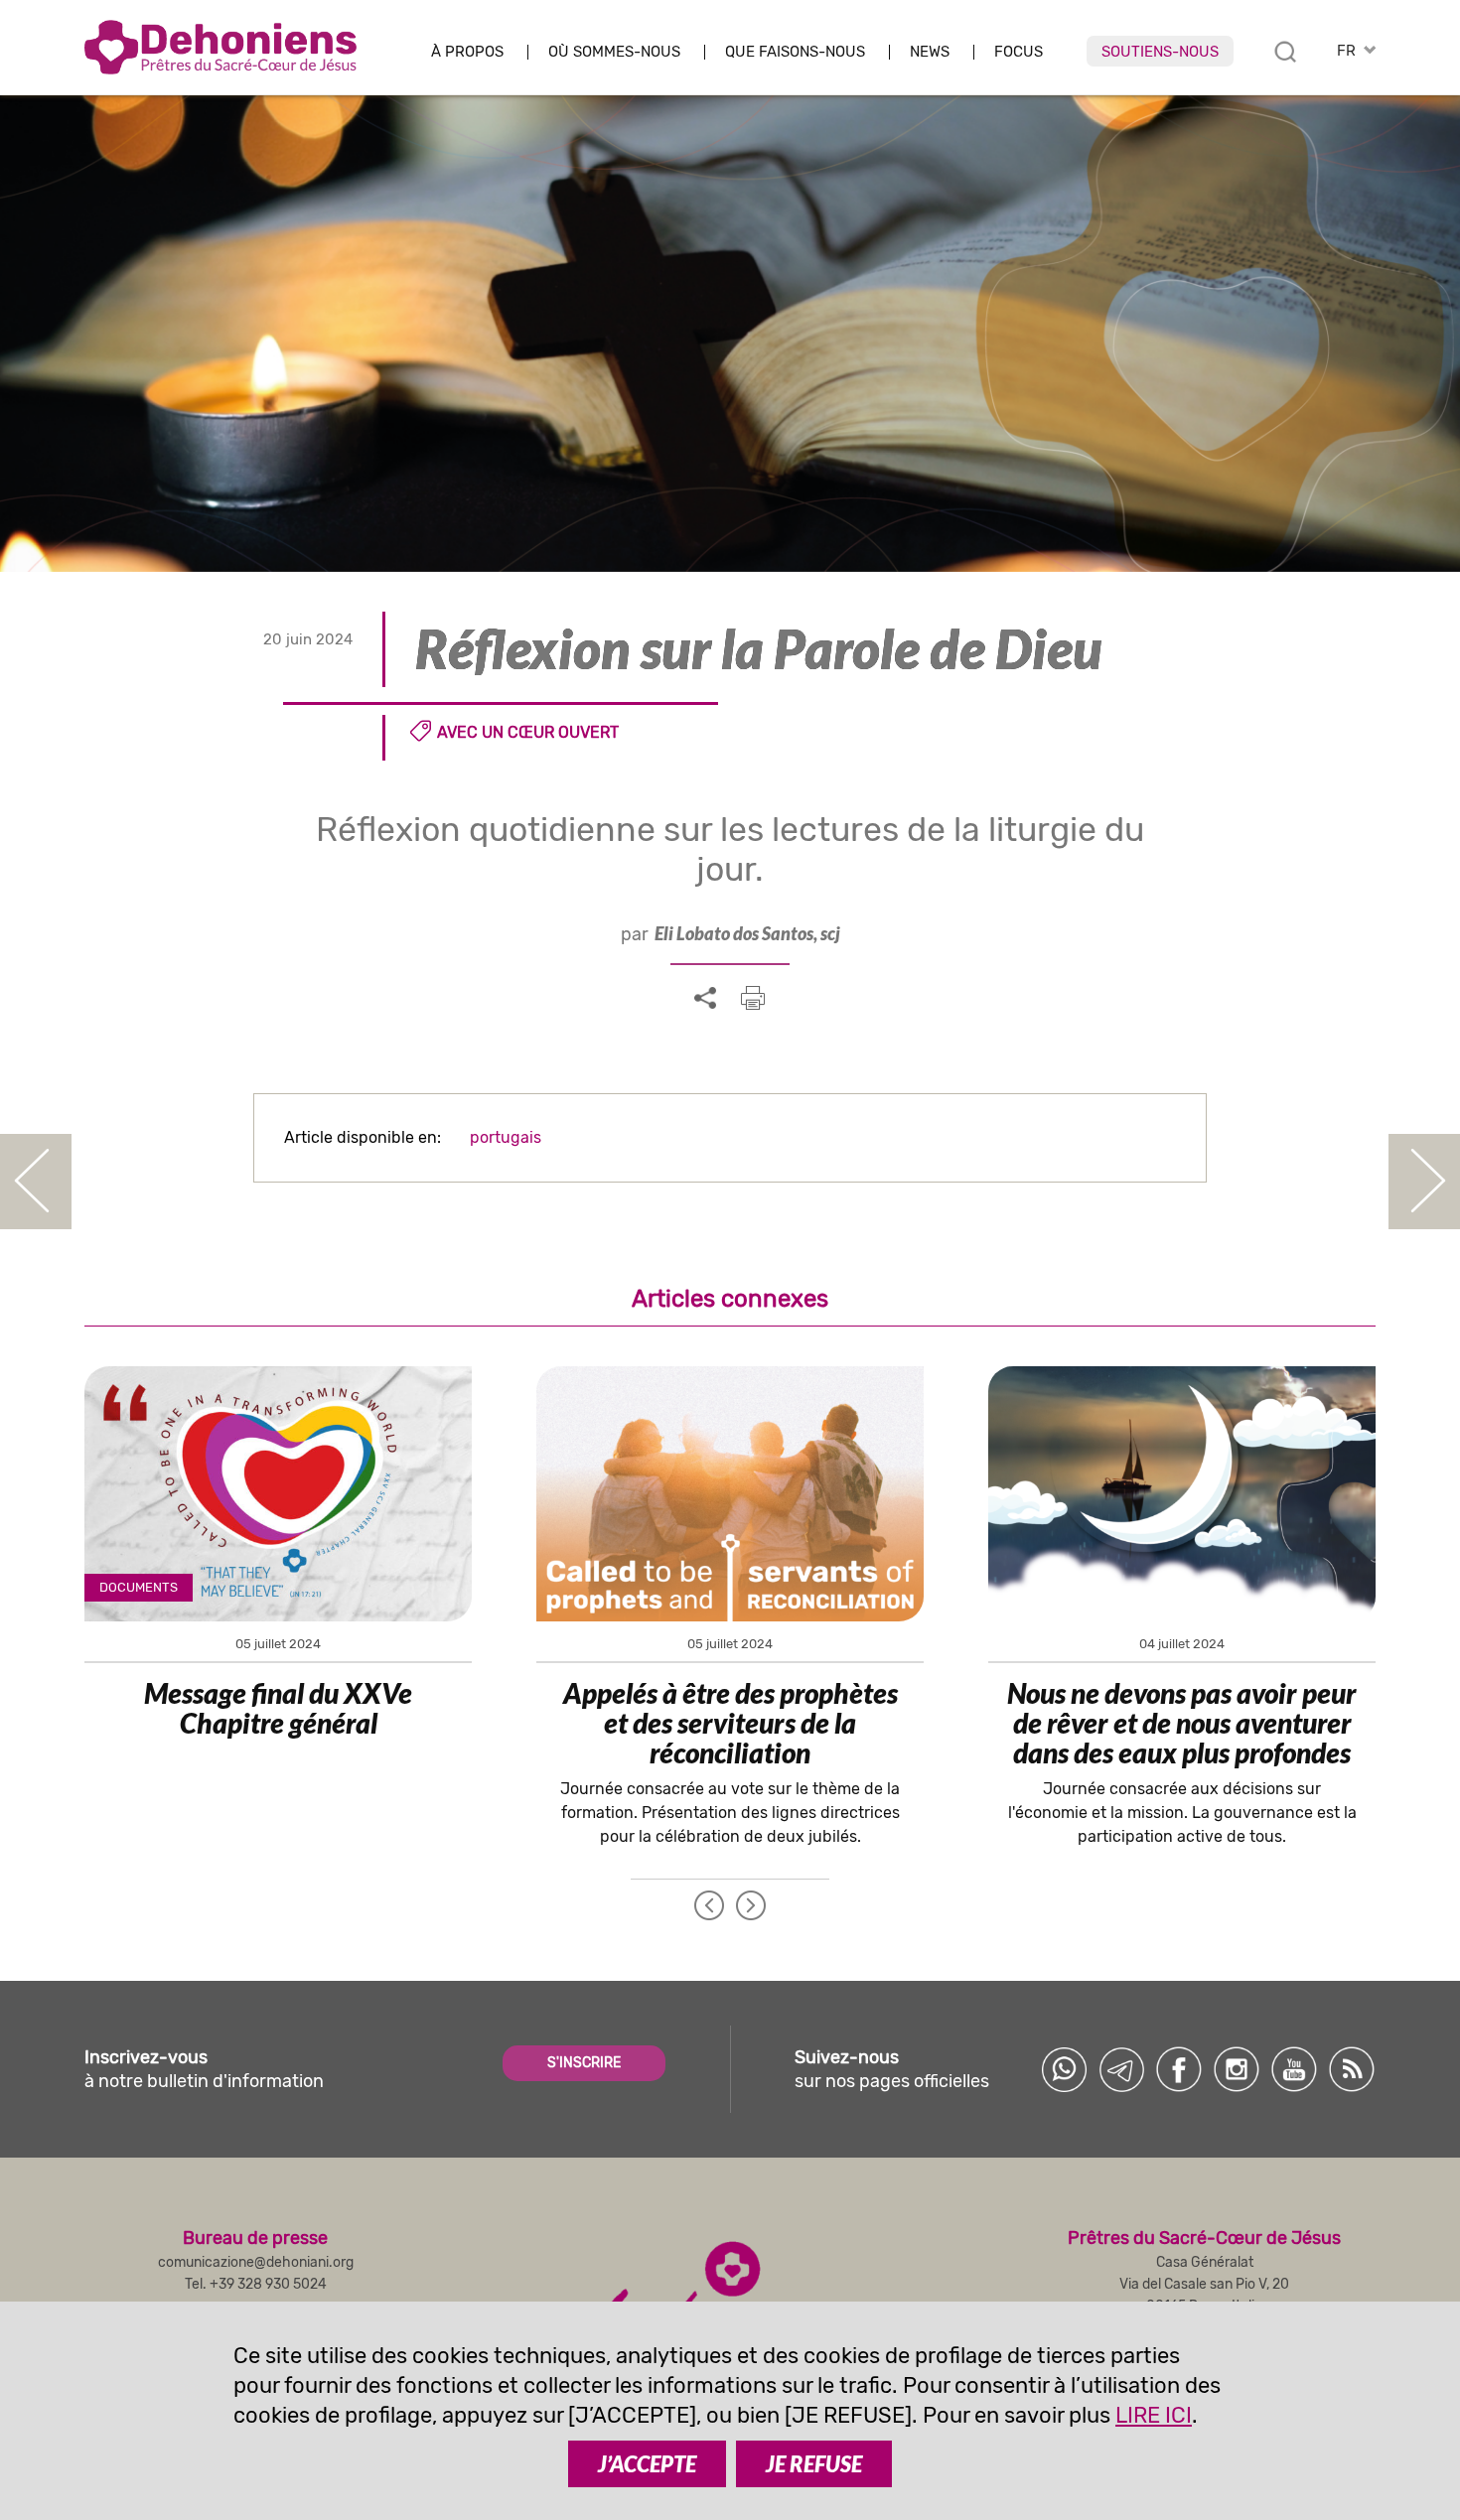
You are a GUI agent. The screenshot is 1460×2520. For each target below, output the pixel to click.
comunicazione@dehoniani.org (256, 2262)
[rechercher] (1285, 52)
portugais (506, 1137)
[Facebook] (1179, 2069)
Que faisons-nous (795, 52)
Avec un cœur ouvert (528, 732)
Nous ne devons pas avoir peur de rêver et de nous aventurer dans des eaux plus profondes (1182, 1723)
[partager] (705, 999)
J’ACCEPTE (647, 2464)
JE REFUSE (814, 2464)
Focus (1019, 52)
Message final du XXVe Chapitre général (278, 1708)
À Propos (467, 52)
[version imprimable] (753, 998)
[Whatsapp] (1064, 2069)
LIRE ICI (1154, 2415)
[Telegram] (1121, 2069)
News (930, 52)
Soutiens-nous (1160, 52)
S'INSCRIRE (584, 2063)
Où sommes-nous (614, 52)
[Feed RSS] (1352, 2069)
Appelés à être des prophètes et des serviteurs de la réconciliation (730, 1723)
